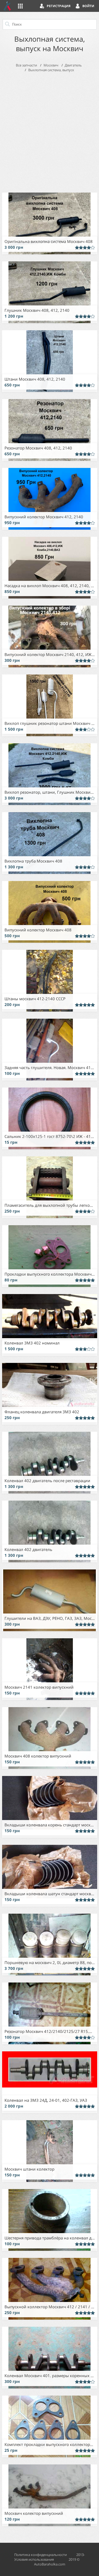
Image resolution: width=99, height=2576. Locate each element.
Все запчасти (26, 65)
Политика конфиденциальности (41, 2555)
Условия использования (34, 2559)
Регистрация (59, 6)
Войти (88, 6)
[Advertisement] (49, 131)
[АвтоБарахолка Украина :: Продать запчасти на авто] (7, 6)
